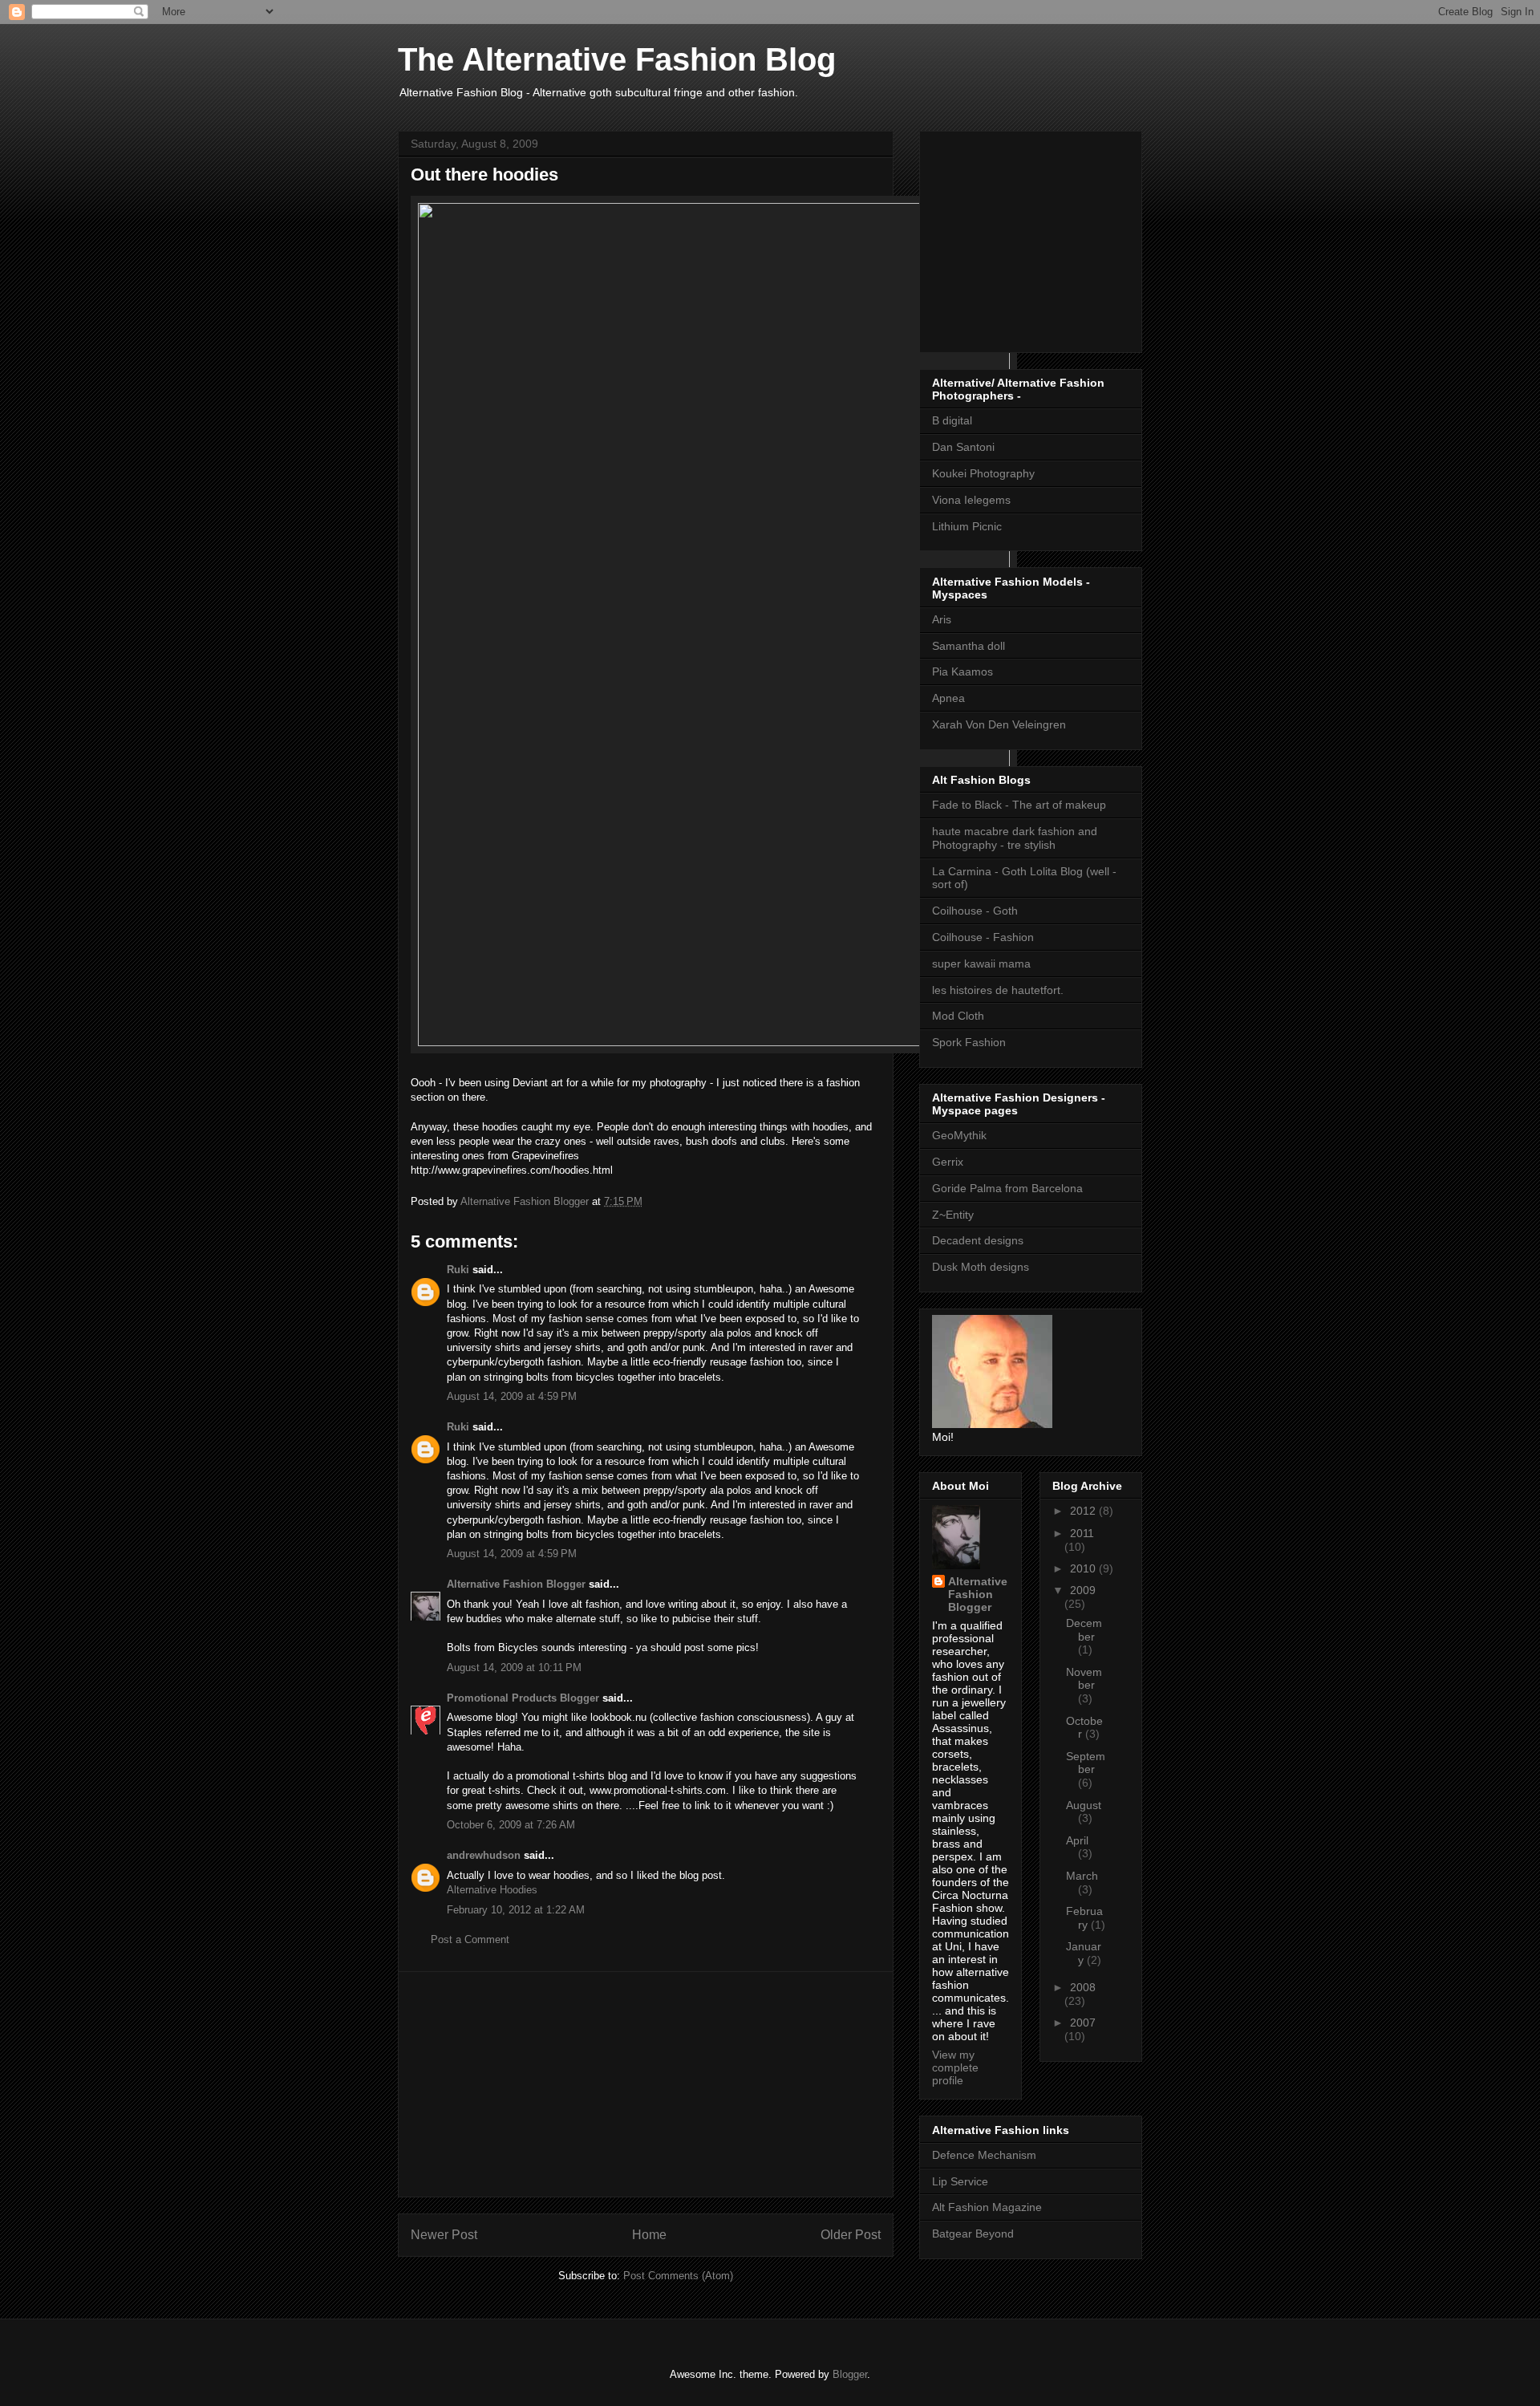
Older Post (851, 2235)
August (1084, 1805)
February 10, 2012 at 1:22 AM (516, 1910)
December (1084, 1630)
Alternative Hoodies (492, 1890)
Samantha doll (969, 646)
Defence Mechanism (984, 2155)
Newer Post (444, 2235)
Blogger (850, 2374)
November (1084, 1679)
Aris (942, 619)
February (1084, 1918)
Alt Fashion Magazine (987, 2207)
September (1086, 1763)
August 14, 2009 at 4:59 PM (512, 1396)
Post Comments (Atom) (678, 2276)
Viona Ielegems (971, 500)
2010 (1084, 1568)
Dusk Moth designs (981, 1267)
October (1084, 1728)
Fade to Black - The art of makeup (1019, 805)
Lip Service (960, 2181)
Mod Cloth (958, 1016)
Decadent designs (978, 1240)
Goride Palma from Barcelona (1007, 1188)
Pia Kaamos (962, 671)
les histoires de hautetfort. (998, 990)
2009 (1083, 1590)
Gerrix (948, 1162)
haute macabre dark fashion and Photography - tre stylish (1015, 838)
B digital (952, 420)
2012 (1084, 1511)
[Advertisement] (646, 2084)
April (1077, 1840)
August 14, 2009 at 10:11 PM (514, 1668)
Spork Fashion (969, 1042)
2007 (1083, 2023)
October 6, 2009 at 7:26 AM (511, 1825)
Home (649, 2235)
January (1084, 1953)
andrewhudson (484, 1855)
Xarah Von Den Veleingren (999, 724)
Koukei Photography (983, 473)
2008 (1083, 1987)
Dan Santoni (963, 447)
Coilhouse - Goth (975, 911)
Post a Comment (470, 1939)
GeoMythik (959, 1135)
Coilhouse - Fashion (983, 937)
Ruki (458, 1270)
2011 (1082, 1533)
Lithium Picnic (967, 526)
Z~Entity (953, 1215)
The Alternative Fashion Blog (617, 59)
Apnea (948, 698)
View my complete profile (955, 2067)
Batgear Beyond (973, 2234)
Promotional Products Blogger (523, 1698)
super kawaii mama (981, 964)
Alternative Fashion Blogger (516, 1584)
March (1082, 1876)
